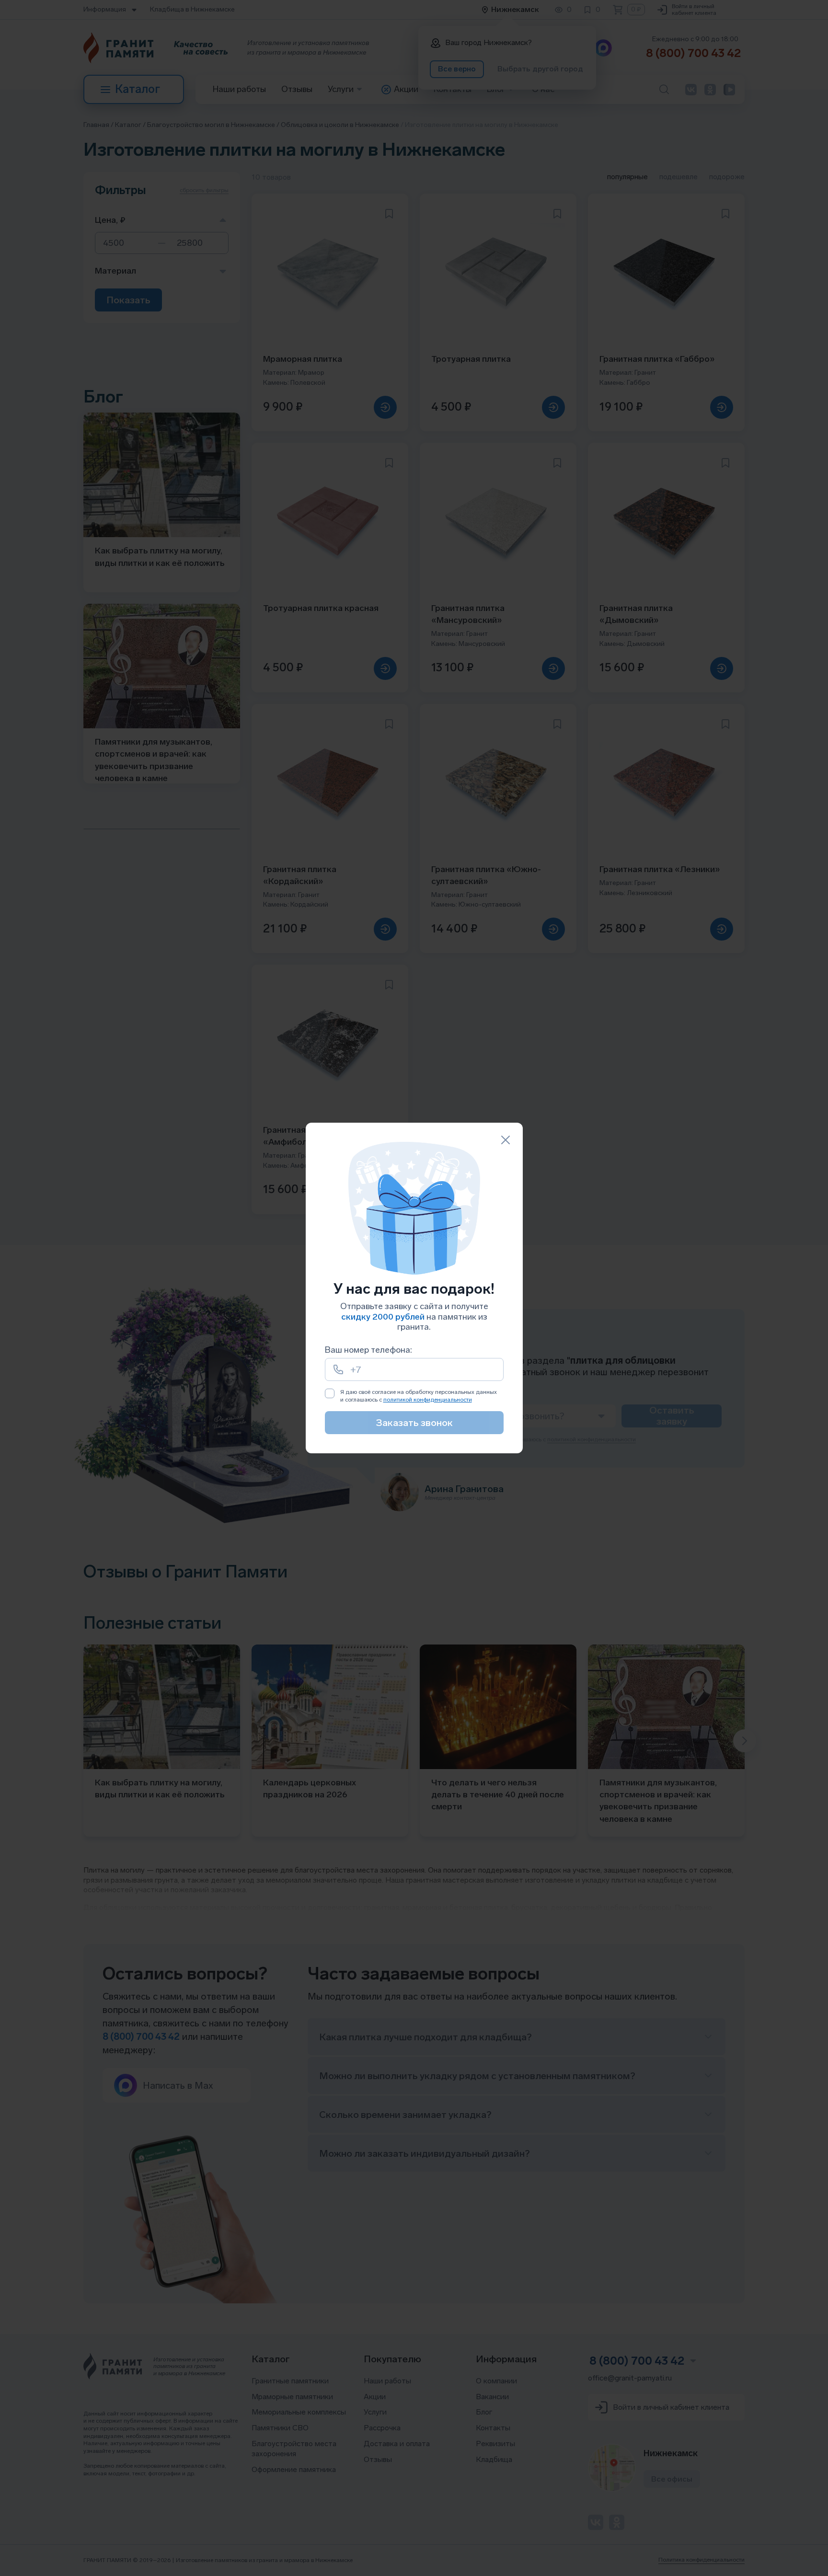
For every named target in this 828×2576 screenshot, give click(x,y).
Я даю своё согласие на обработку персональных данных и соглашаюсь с (419, 1396)
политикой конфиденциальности (428, 1400)
